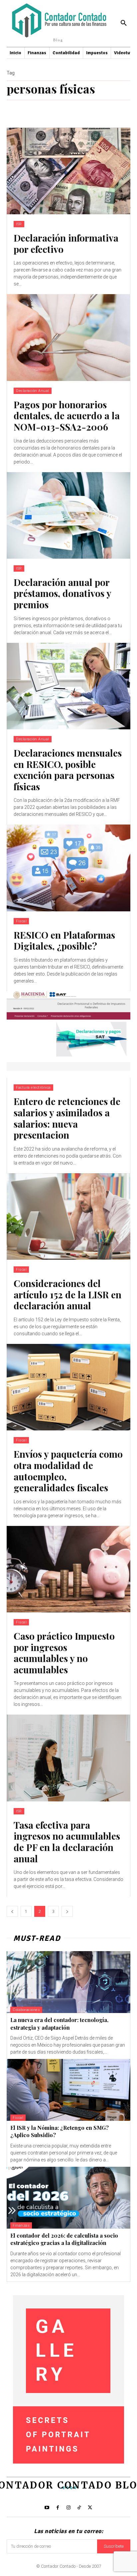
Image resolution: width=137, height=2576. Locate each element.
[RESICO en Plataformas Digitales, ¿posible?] (68, 868)
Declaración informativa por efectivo (66, 243)
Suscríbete (114, 2546)
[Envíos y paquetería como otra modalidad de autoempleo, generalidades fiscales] (68, 1387)
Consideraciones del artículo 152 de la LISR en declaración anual (68, 1294)
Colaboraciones (26, 2010)
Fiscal (21, 921)
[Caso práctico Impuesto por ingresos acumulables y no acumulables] (68, 1569)
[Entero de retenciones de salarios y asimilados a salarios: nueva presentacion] (68, 1034)
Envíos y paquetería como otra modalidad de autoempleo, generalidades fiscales (68, 1471)
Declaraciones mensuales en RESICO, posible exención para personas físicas (68, 770)
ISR (19, 224)
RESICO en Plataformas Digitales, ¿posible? (64, 940)
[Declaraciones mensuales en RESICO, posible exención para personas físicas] (68, 686)
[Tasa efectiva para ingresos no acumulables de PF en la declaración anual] (68, 1758)
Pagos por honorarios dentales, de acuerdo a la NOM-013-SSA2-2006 (67, 416)
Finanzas (21, 2225)
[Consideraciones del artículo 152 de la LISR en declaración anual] (68, 1216)
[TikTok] (79, 2508)
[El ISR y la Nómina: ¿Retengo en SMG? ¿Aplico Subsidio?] (68, 2090)
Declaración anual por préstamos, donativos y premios (63, 593)
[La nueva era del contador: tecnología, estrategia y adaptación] (68, 1982)
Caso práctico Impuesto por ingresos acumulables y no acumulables (64, 1653)
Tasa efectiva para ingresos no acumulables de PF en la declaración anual (67, 1842)
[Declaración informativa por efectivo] (68, 171)
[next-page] (67, 1911)
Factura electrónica (33, 1088)
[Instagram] (68, 2508)
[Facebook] (58, 2508)
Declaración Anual (33, 391)
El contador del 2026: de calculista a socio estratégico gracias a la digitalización (64, 2239)
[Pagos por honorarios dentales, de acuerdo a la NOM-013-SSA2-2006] (68, 337)
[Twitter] (90, 2508)
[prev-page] (12, 1911)
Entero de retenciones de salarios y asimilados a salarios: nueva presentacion (67, 1118)
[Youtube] (47, 2508)
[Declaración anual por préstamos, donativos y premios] (68, 515)
